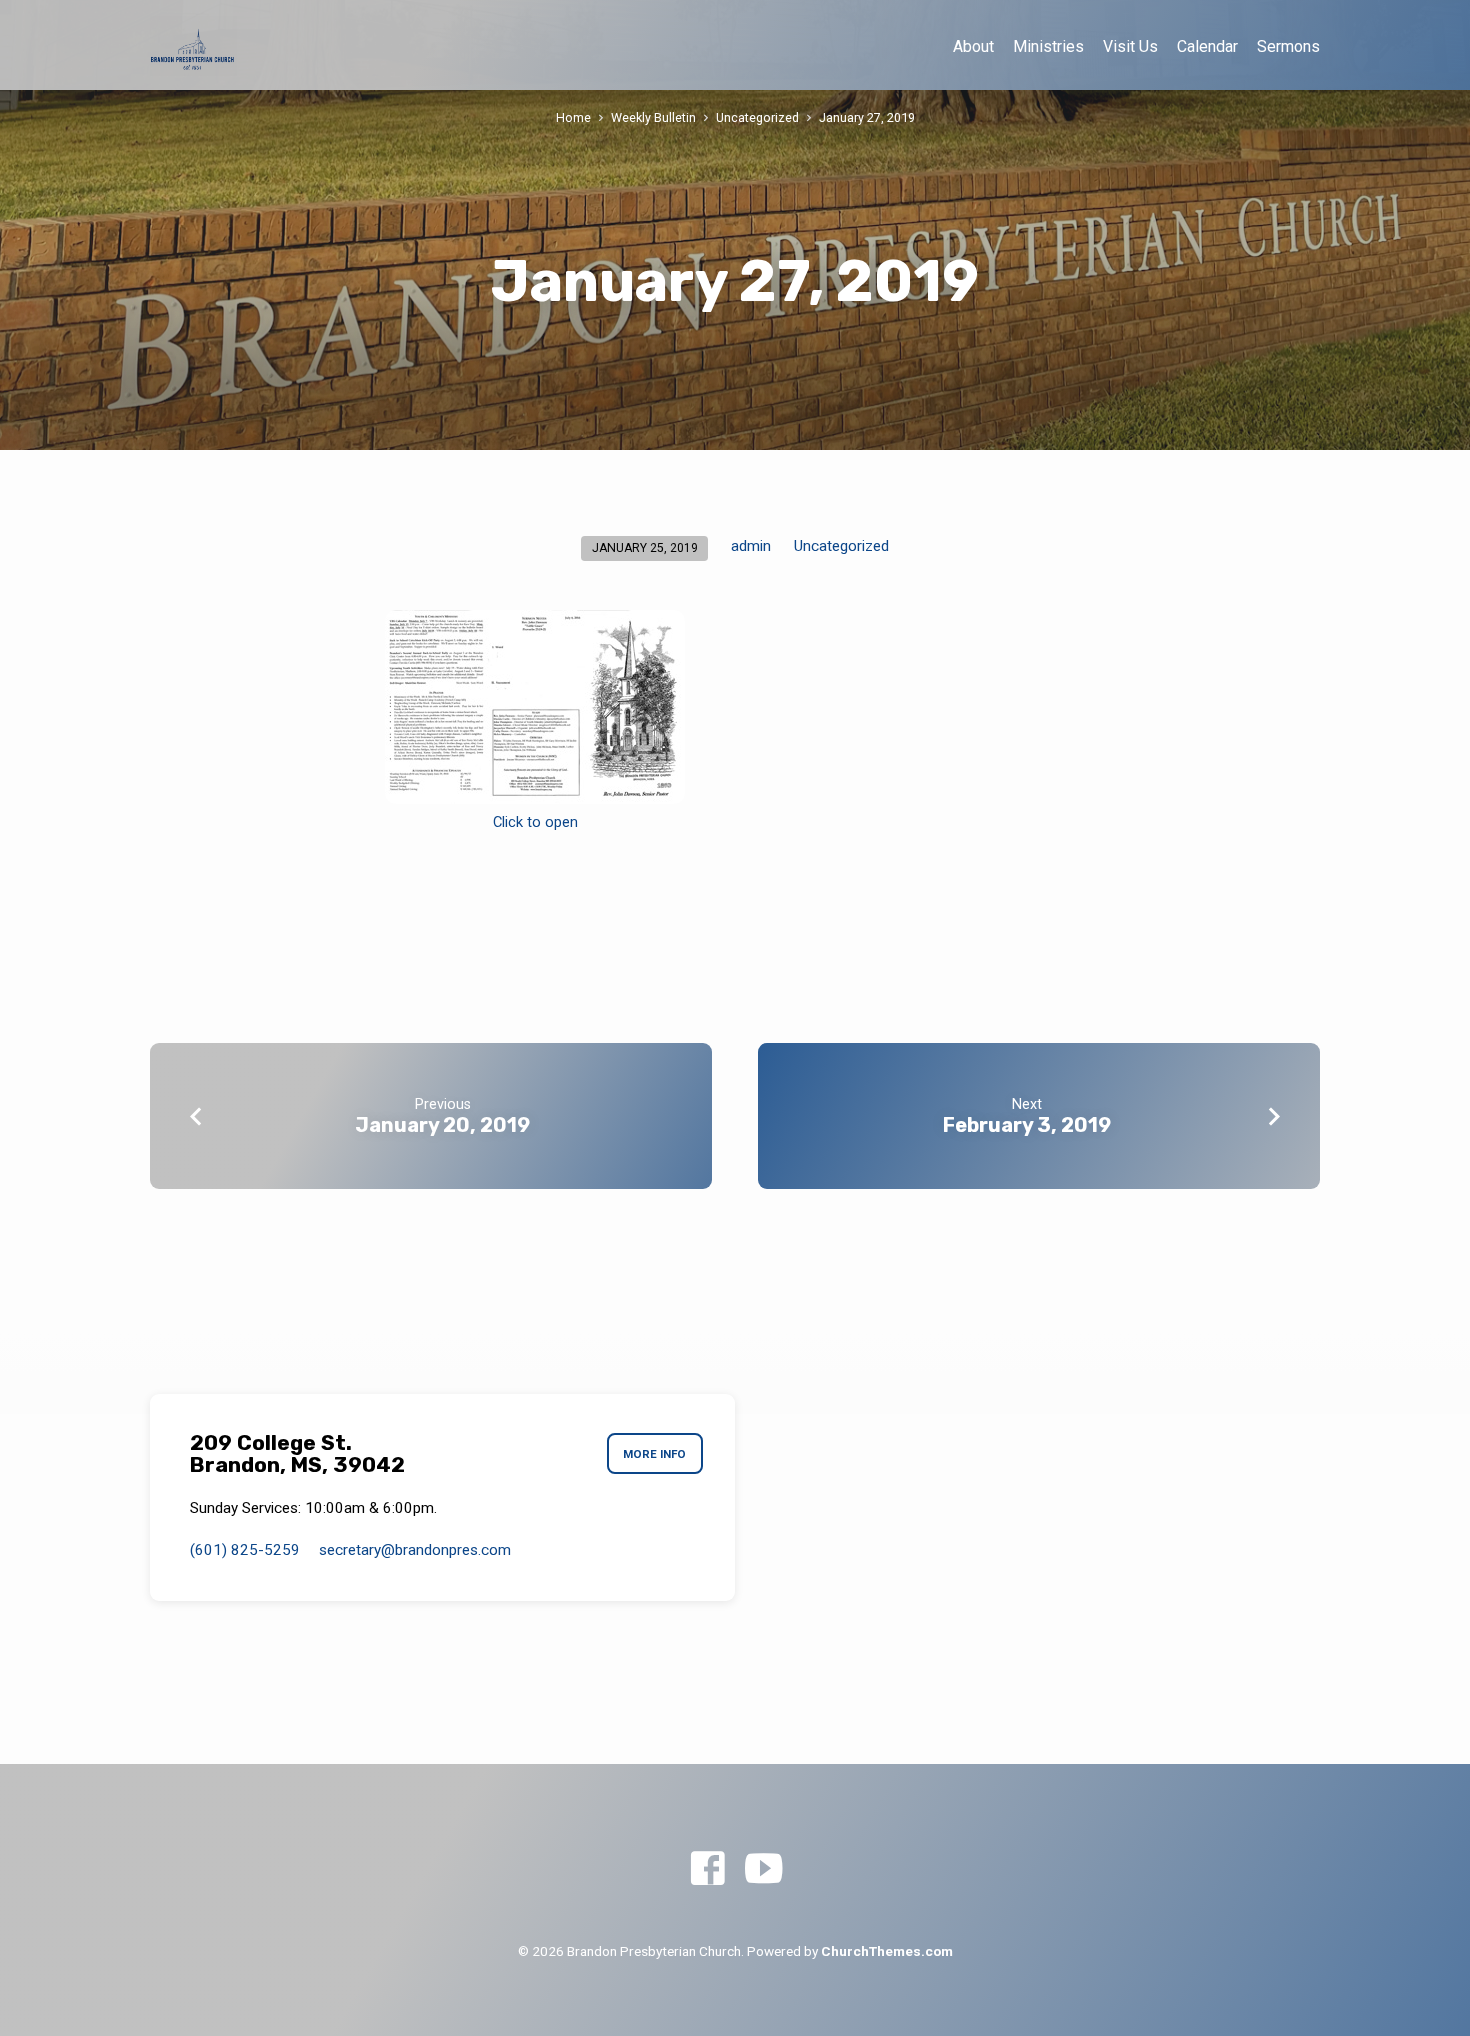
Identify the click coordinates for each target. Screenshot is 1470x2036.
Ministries (1048, 46)
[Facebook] (707, 1869)
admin (751, 546)
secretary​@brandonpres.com (415, 1550)
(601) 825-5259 (245, 1550)
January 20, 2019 (442, 1125)
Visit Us (1130, 46)
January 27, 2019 (867, 117)
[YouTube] (763, 1869)
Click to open (535, 822)
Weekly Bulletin (653, 117)
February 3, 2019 (1027, 1125)
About (973, 46)
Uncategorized (757, 117)
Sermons (1288, 46)
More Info (654, 1454)
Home (573, 117)
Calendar (1207, 46)
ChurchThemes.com (887, 1951)
